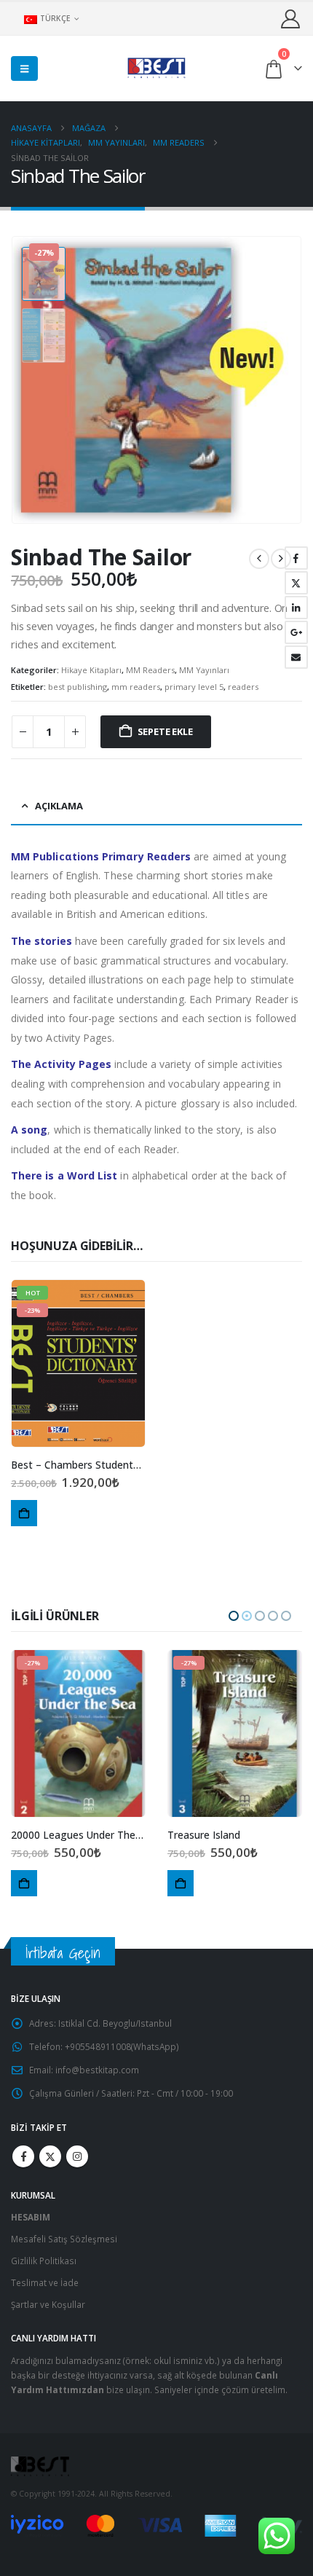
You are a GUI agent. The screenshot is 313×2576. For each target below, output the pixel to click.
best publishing (78, 687)
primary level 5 (194, 687)
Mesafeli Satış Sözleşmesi (64, 2239)
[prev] (259, 559)
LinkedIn (296, 608)
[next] (281, 559)
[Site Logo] (156, 68)
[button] (24, 68)
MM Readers (150, 670)
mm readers (136, 687)
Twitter (296, 583)
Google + (296, 632)
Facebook (296, 558)
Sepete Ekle (165, 731)
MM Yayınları (204, 670)
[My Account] (291, 19)
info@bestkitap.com (97, 2070)
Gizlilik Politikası (44, 2261)
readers (243, 687)
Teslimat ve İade (45, 2282)
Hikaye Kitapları (91, 670)
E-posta (296, 657)
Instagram (77, 2156)
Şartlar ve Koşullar (48, 2304)
